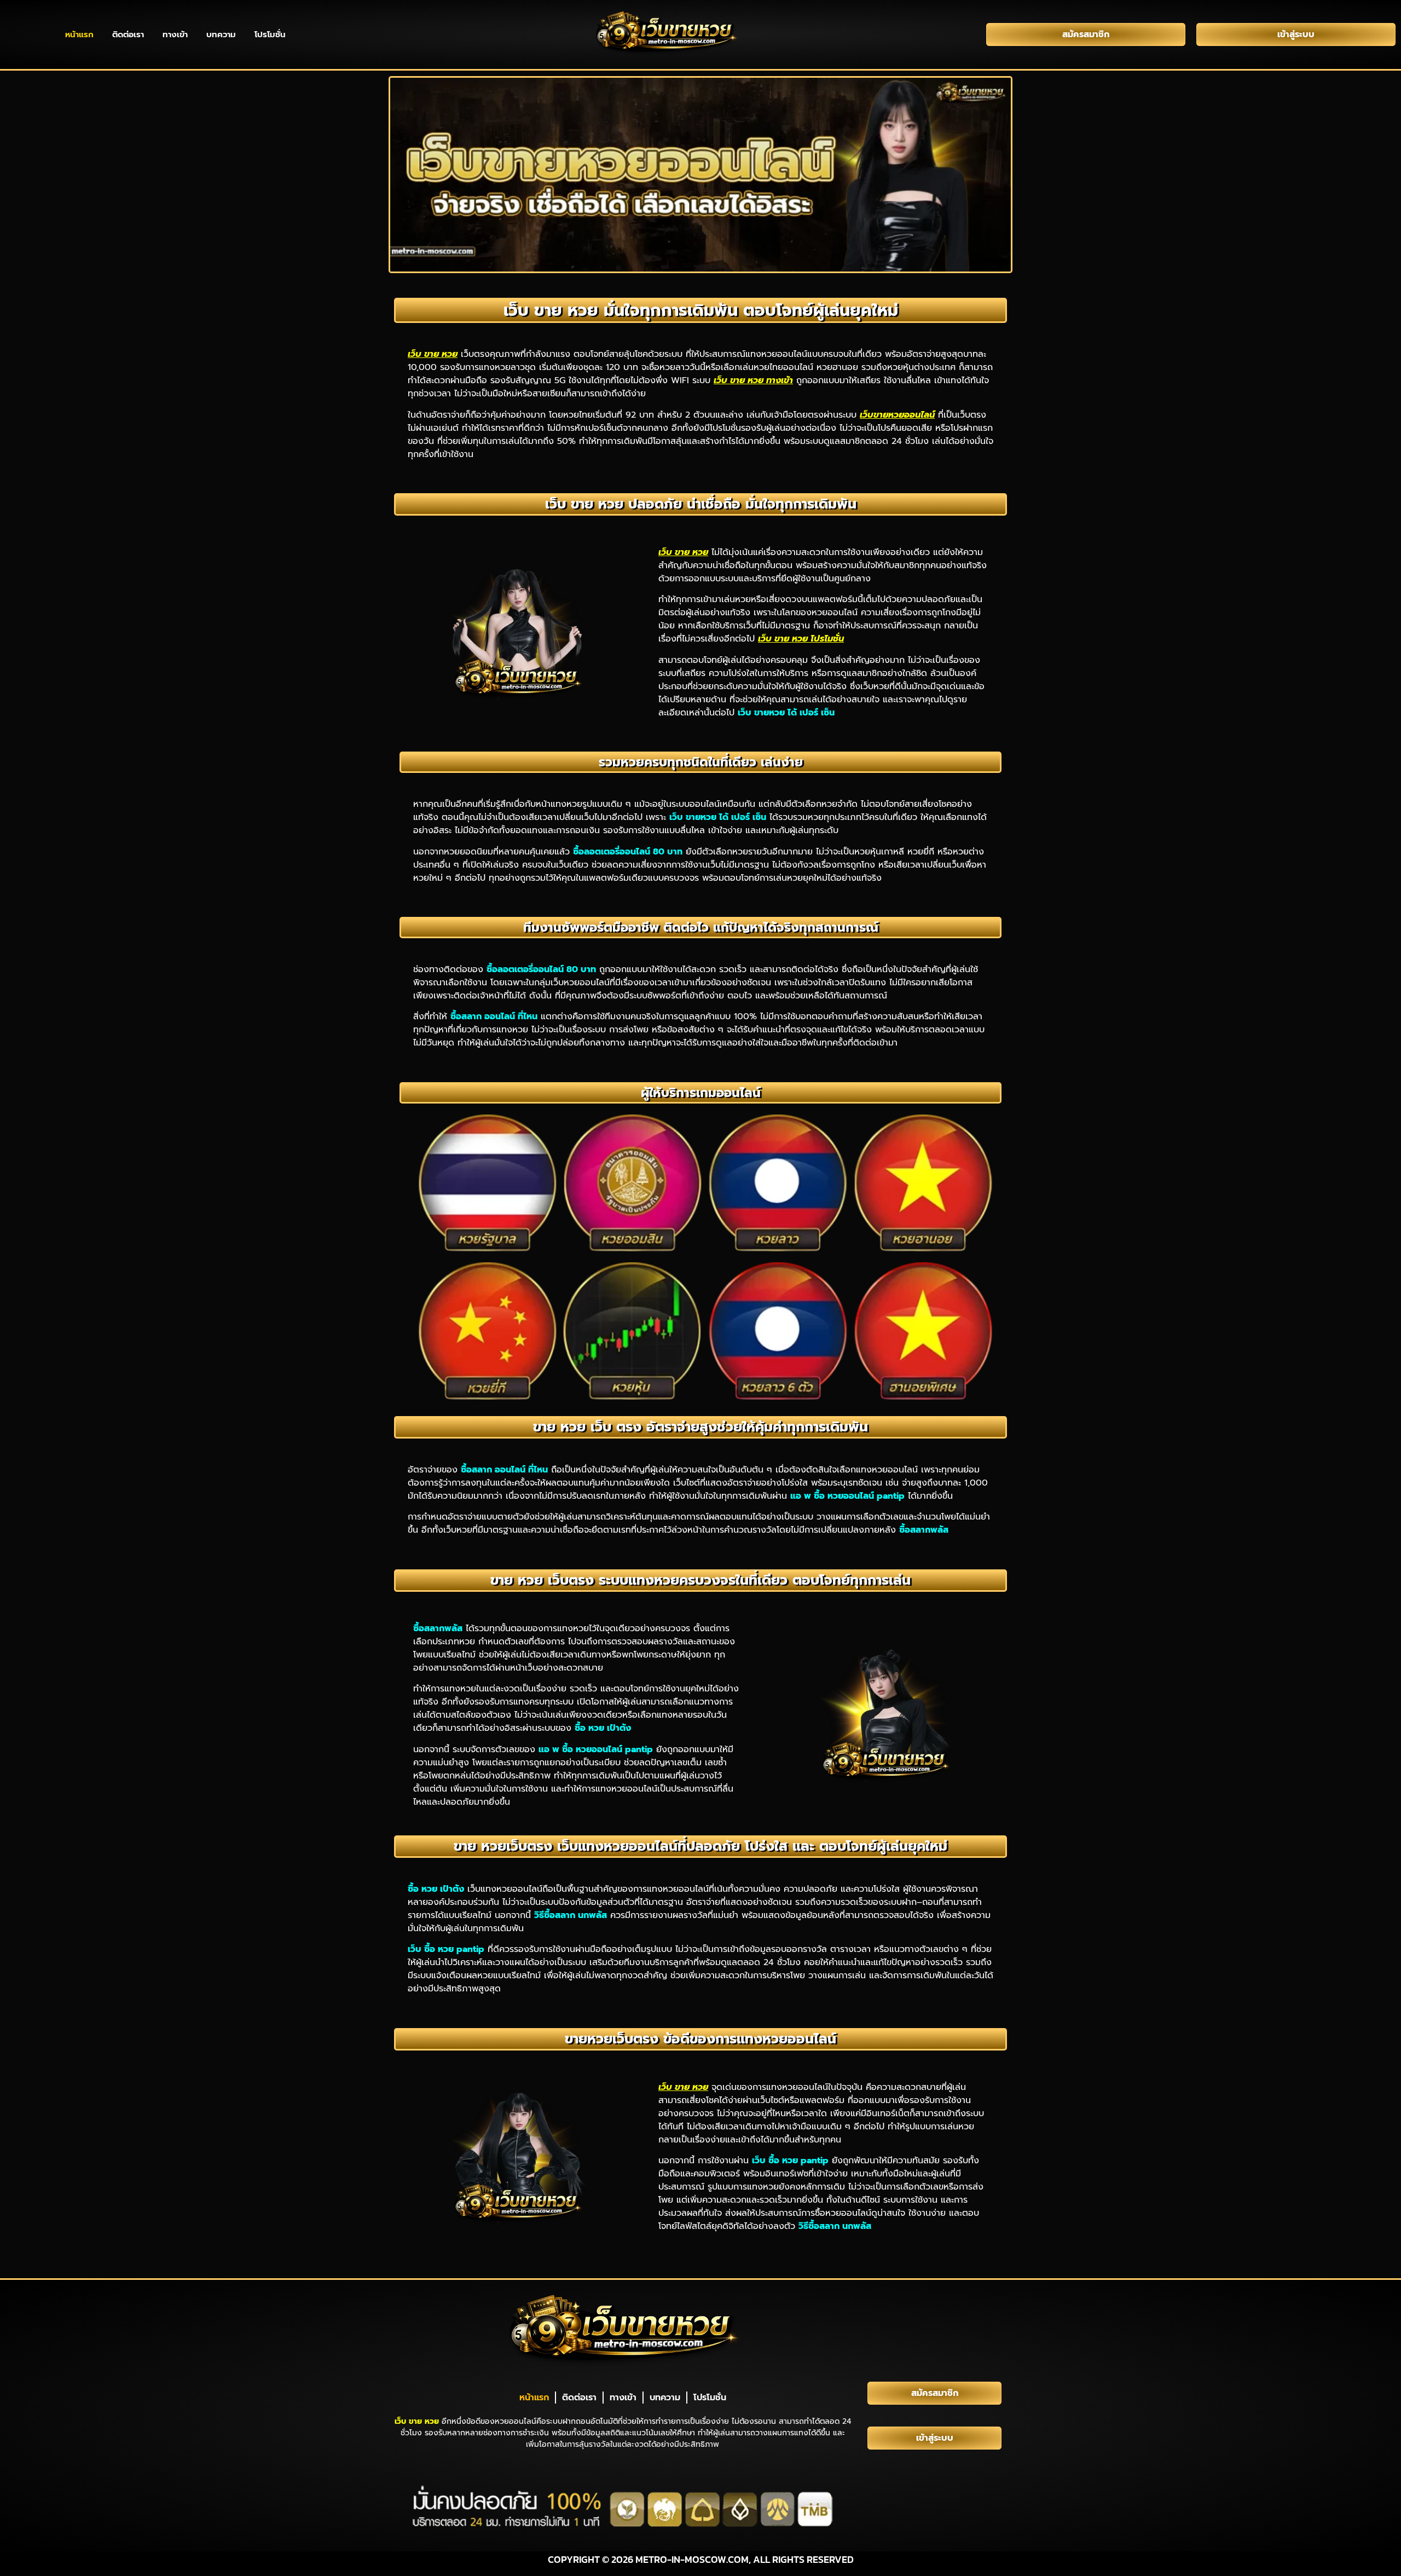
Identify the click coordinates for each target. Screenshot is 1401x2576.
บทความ (221, 34)
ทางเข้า (175, 34)
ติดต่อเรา (128, 34)
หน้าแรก (79, 34)
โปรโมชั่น (270, 34)
